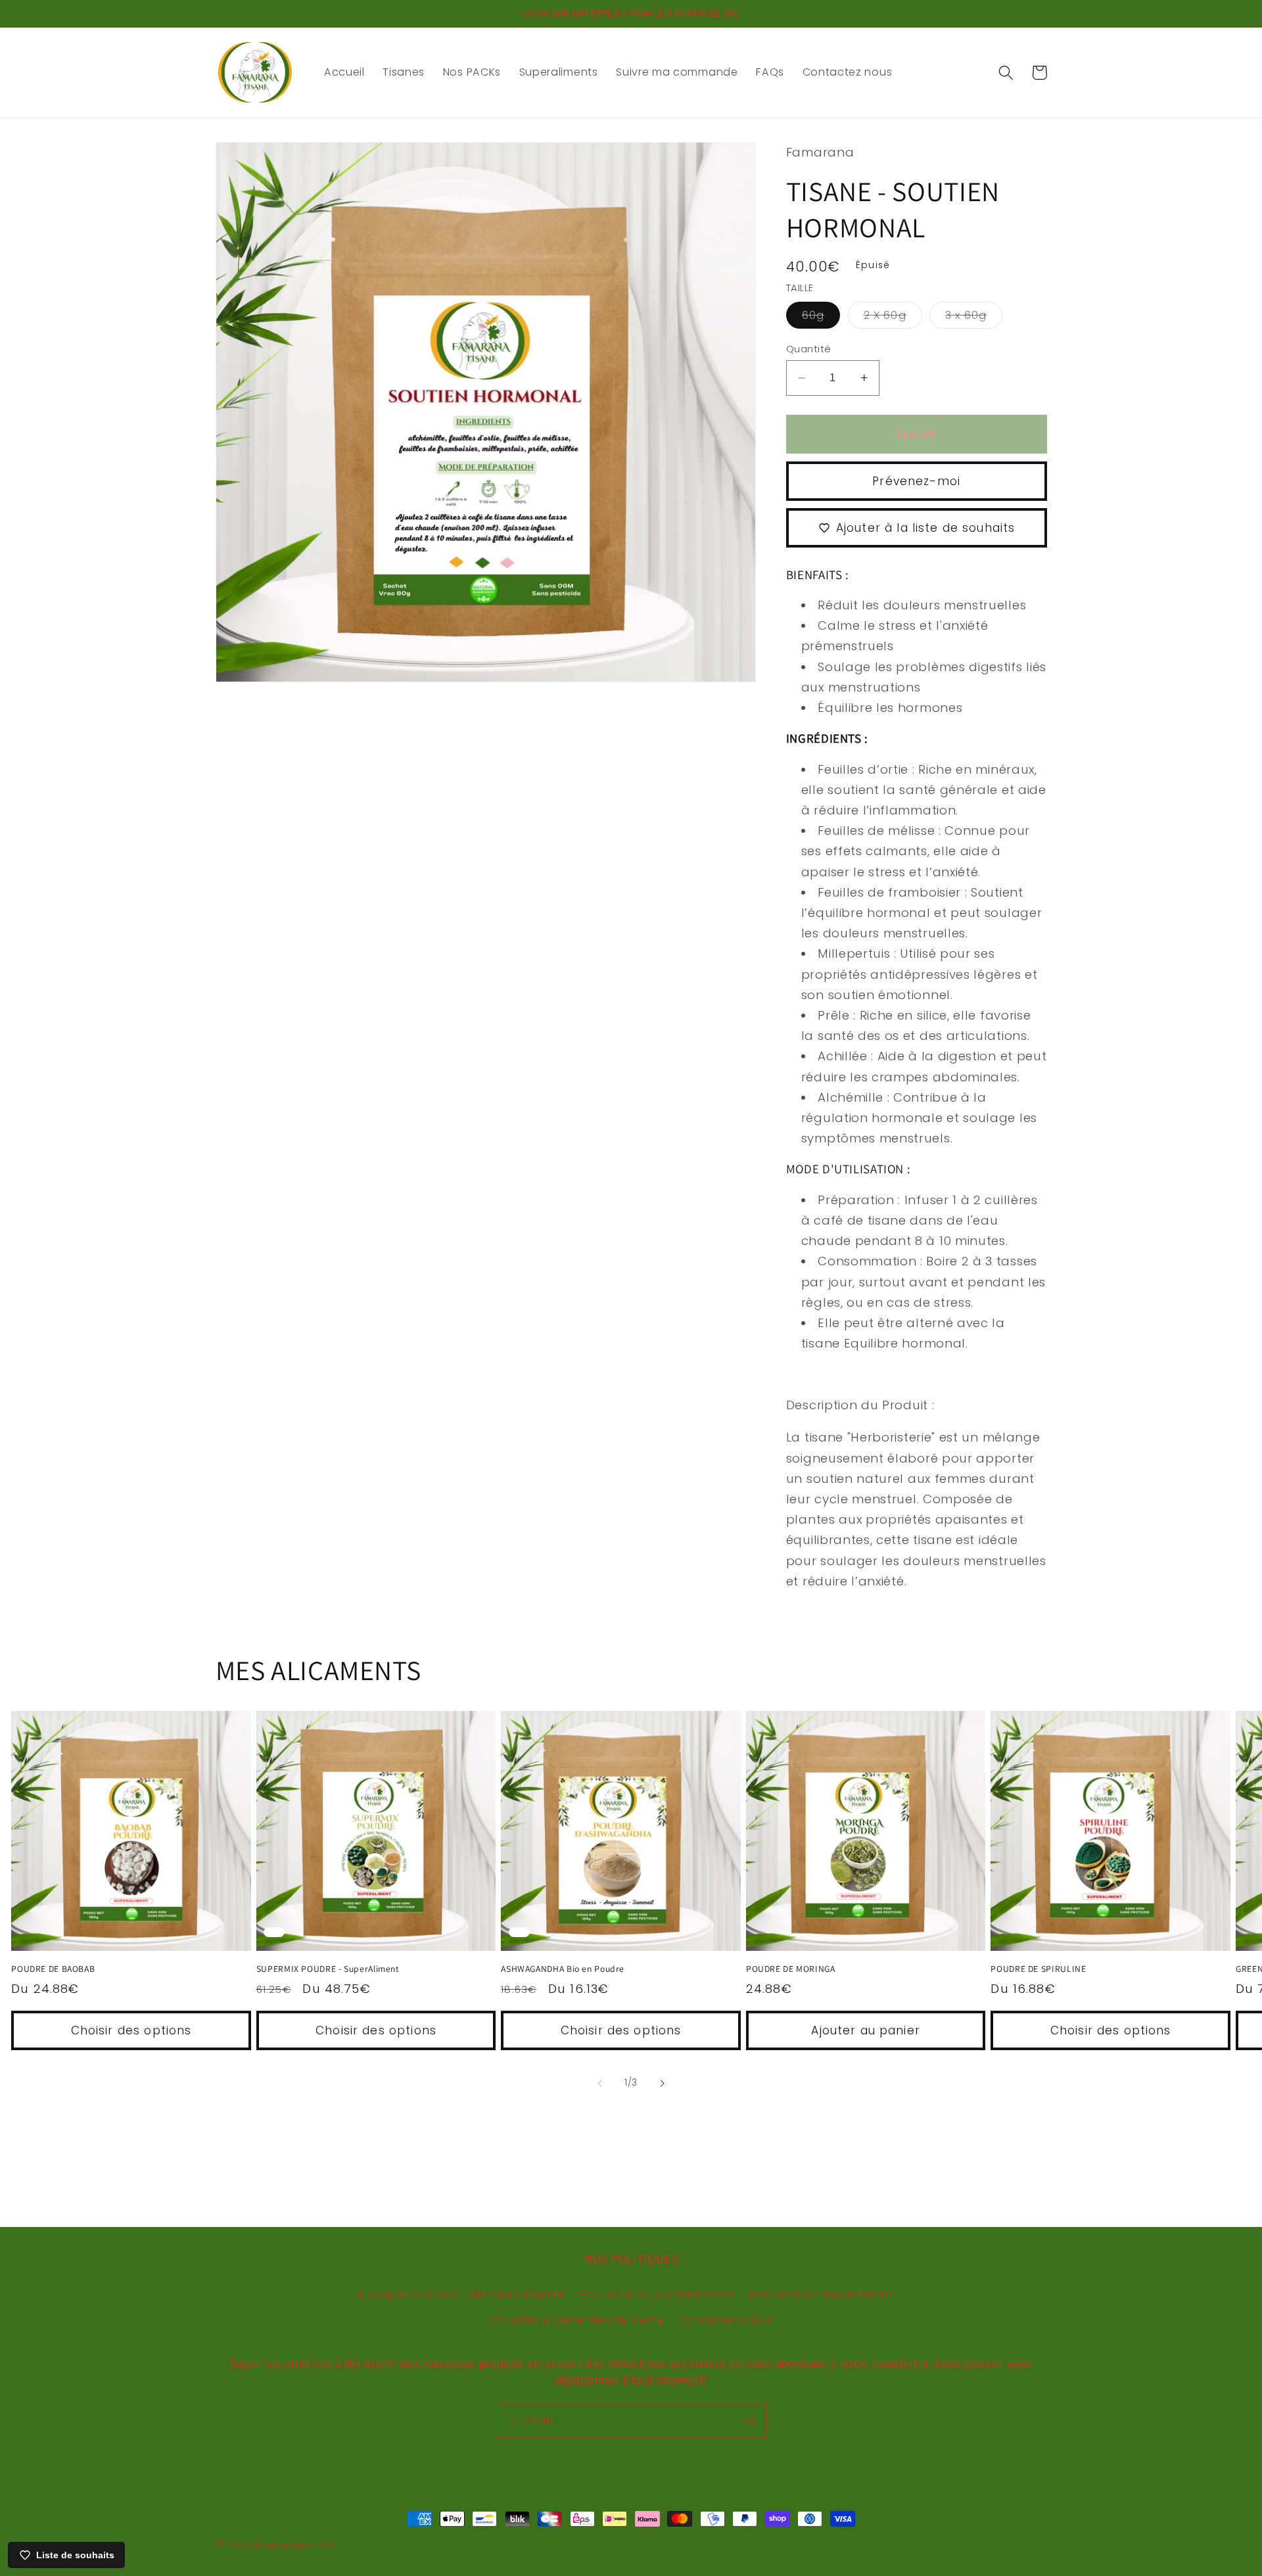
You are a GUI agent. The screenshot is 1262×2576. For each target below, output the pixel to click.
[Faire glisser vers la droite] (662, 2083)
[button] (1006, 73)
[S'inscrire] (750, 2421)
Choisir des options (131, 2030)
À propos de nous (407, 2294)
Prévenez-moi (916, 481)
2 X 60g (893, 318)
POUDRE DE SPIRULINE (1038, 1969)
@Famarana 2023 (295, 2545)
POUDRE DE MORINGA (791, 1969)
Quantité (809, 349)
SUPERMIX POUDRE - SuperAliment (328, 1969)
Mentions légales (518, 2294)
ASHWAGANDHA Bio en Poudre (563, 1969)
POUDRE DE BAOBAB (53, 1969)
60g (821, 318)
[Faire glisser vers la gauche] (600, 2083)
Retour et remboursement (821, 2294)
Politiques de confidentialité (657, 2294)
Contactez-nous (726, 2320)
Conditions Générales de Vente (577, 2320)
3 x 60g (974, 318)
